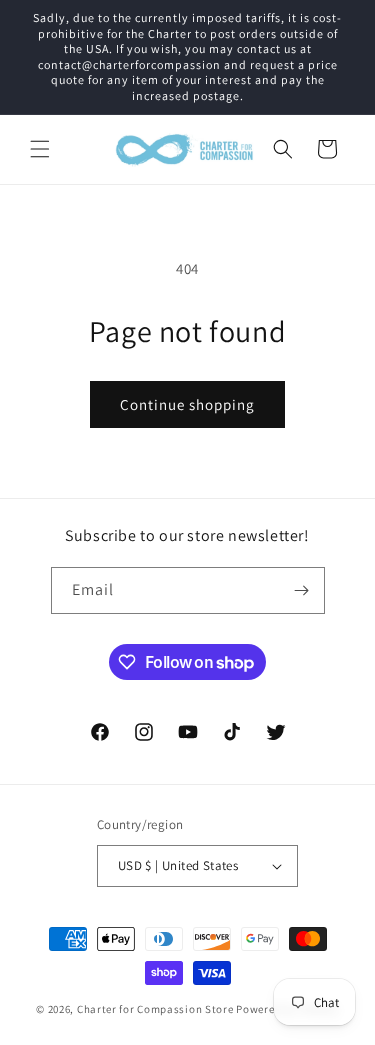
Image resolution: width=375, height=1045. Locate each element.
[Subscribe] (302, 590)
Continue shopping (187, 404)
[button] (40, 149)
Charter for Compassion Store (155, 1009)
